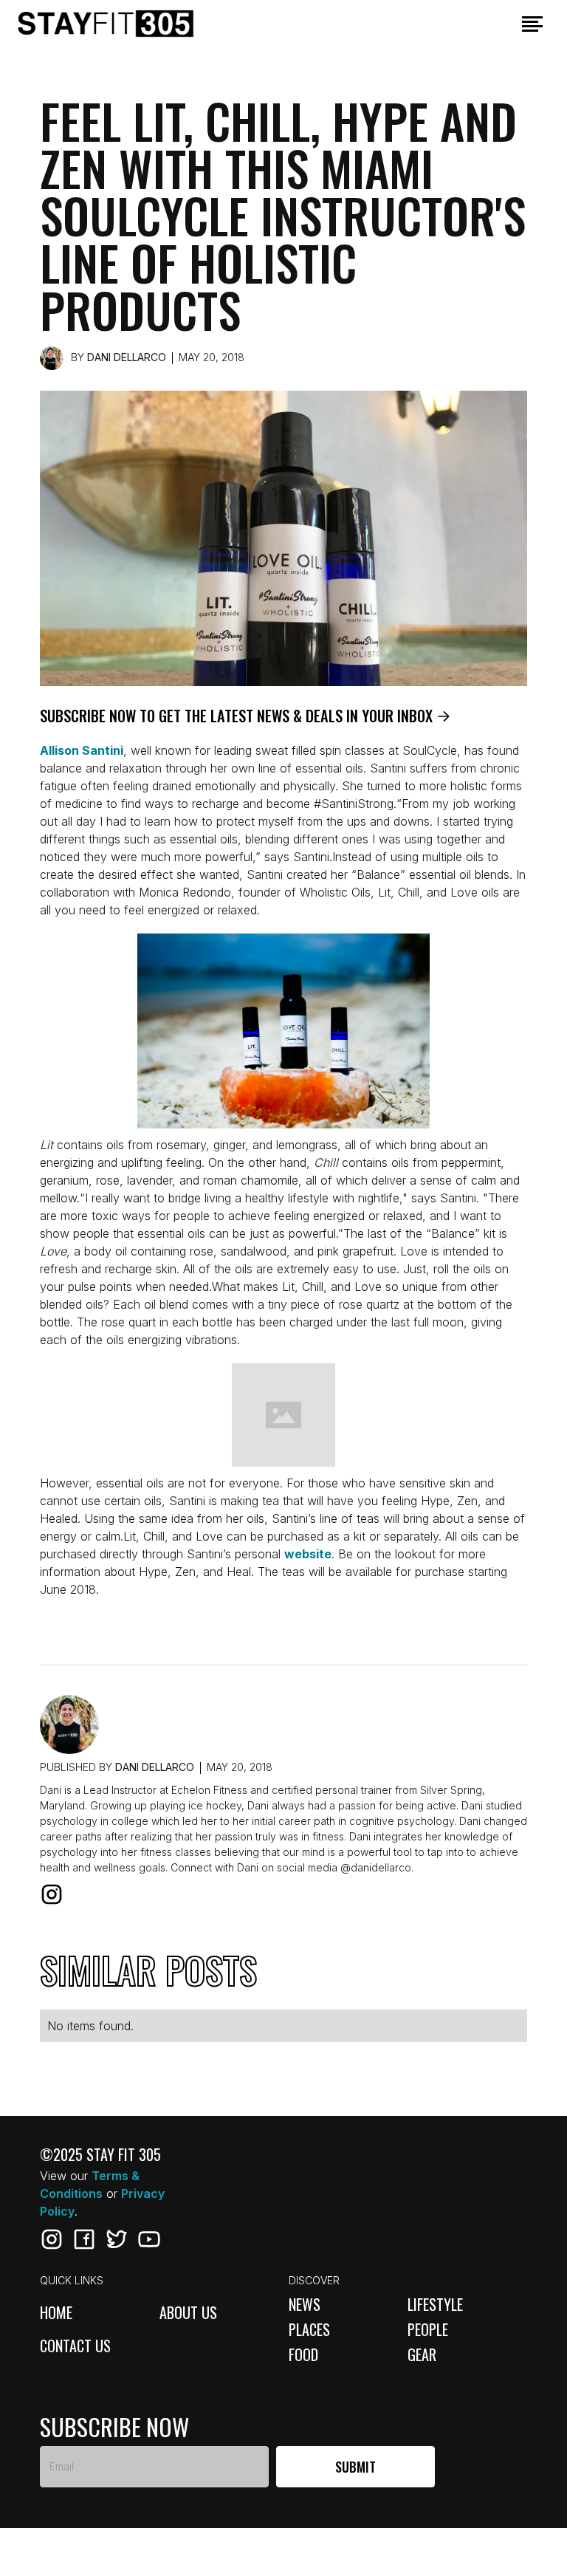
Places (309, 2329)
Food (303, 2354)
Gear (422, 2354)
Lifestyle (435, 2304)
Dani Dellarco (127, 357)
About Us (188, 2313)
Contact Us (75, 2347)
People (428, 2329)
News (305, 2304)
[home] (128, 24)
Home (56, 2313)
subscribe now (114, 2427)
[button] (532, 24)
